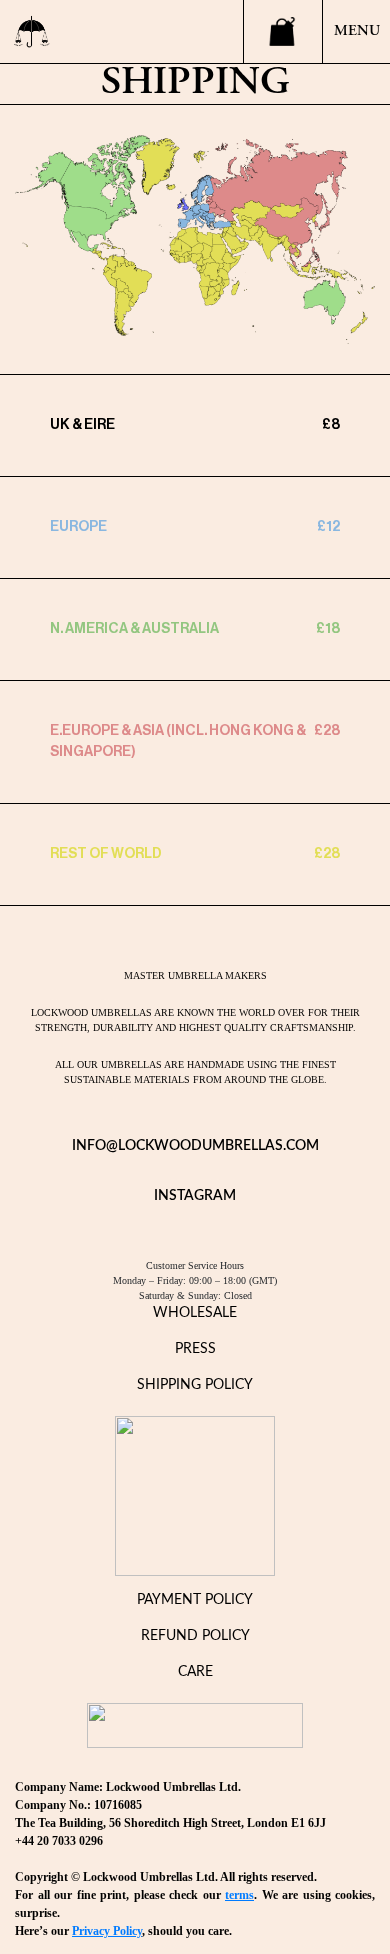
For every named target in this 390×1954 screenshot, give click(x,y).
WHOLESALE (195, 1313)
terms (239, 1895)
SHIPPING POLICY (195, 1385)
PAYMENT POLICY (195, 1600)
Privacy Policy (107, 1931)
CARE (195, 1672)
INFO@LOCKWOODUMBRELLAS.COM (195, 1146)
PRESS (195, 1349)
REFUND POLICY (195, 1636)
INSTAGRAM (195, 1196)
